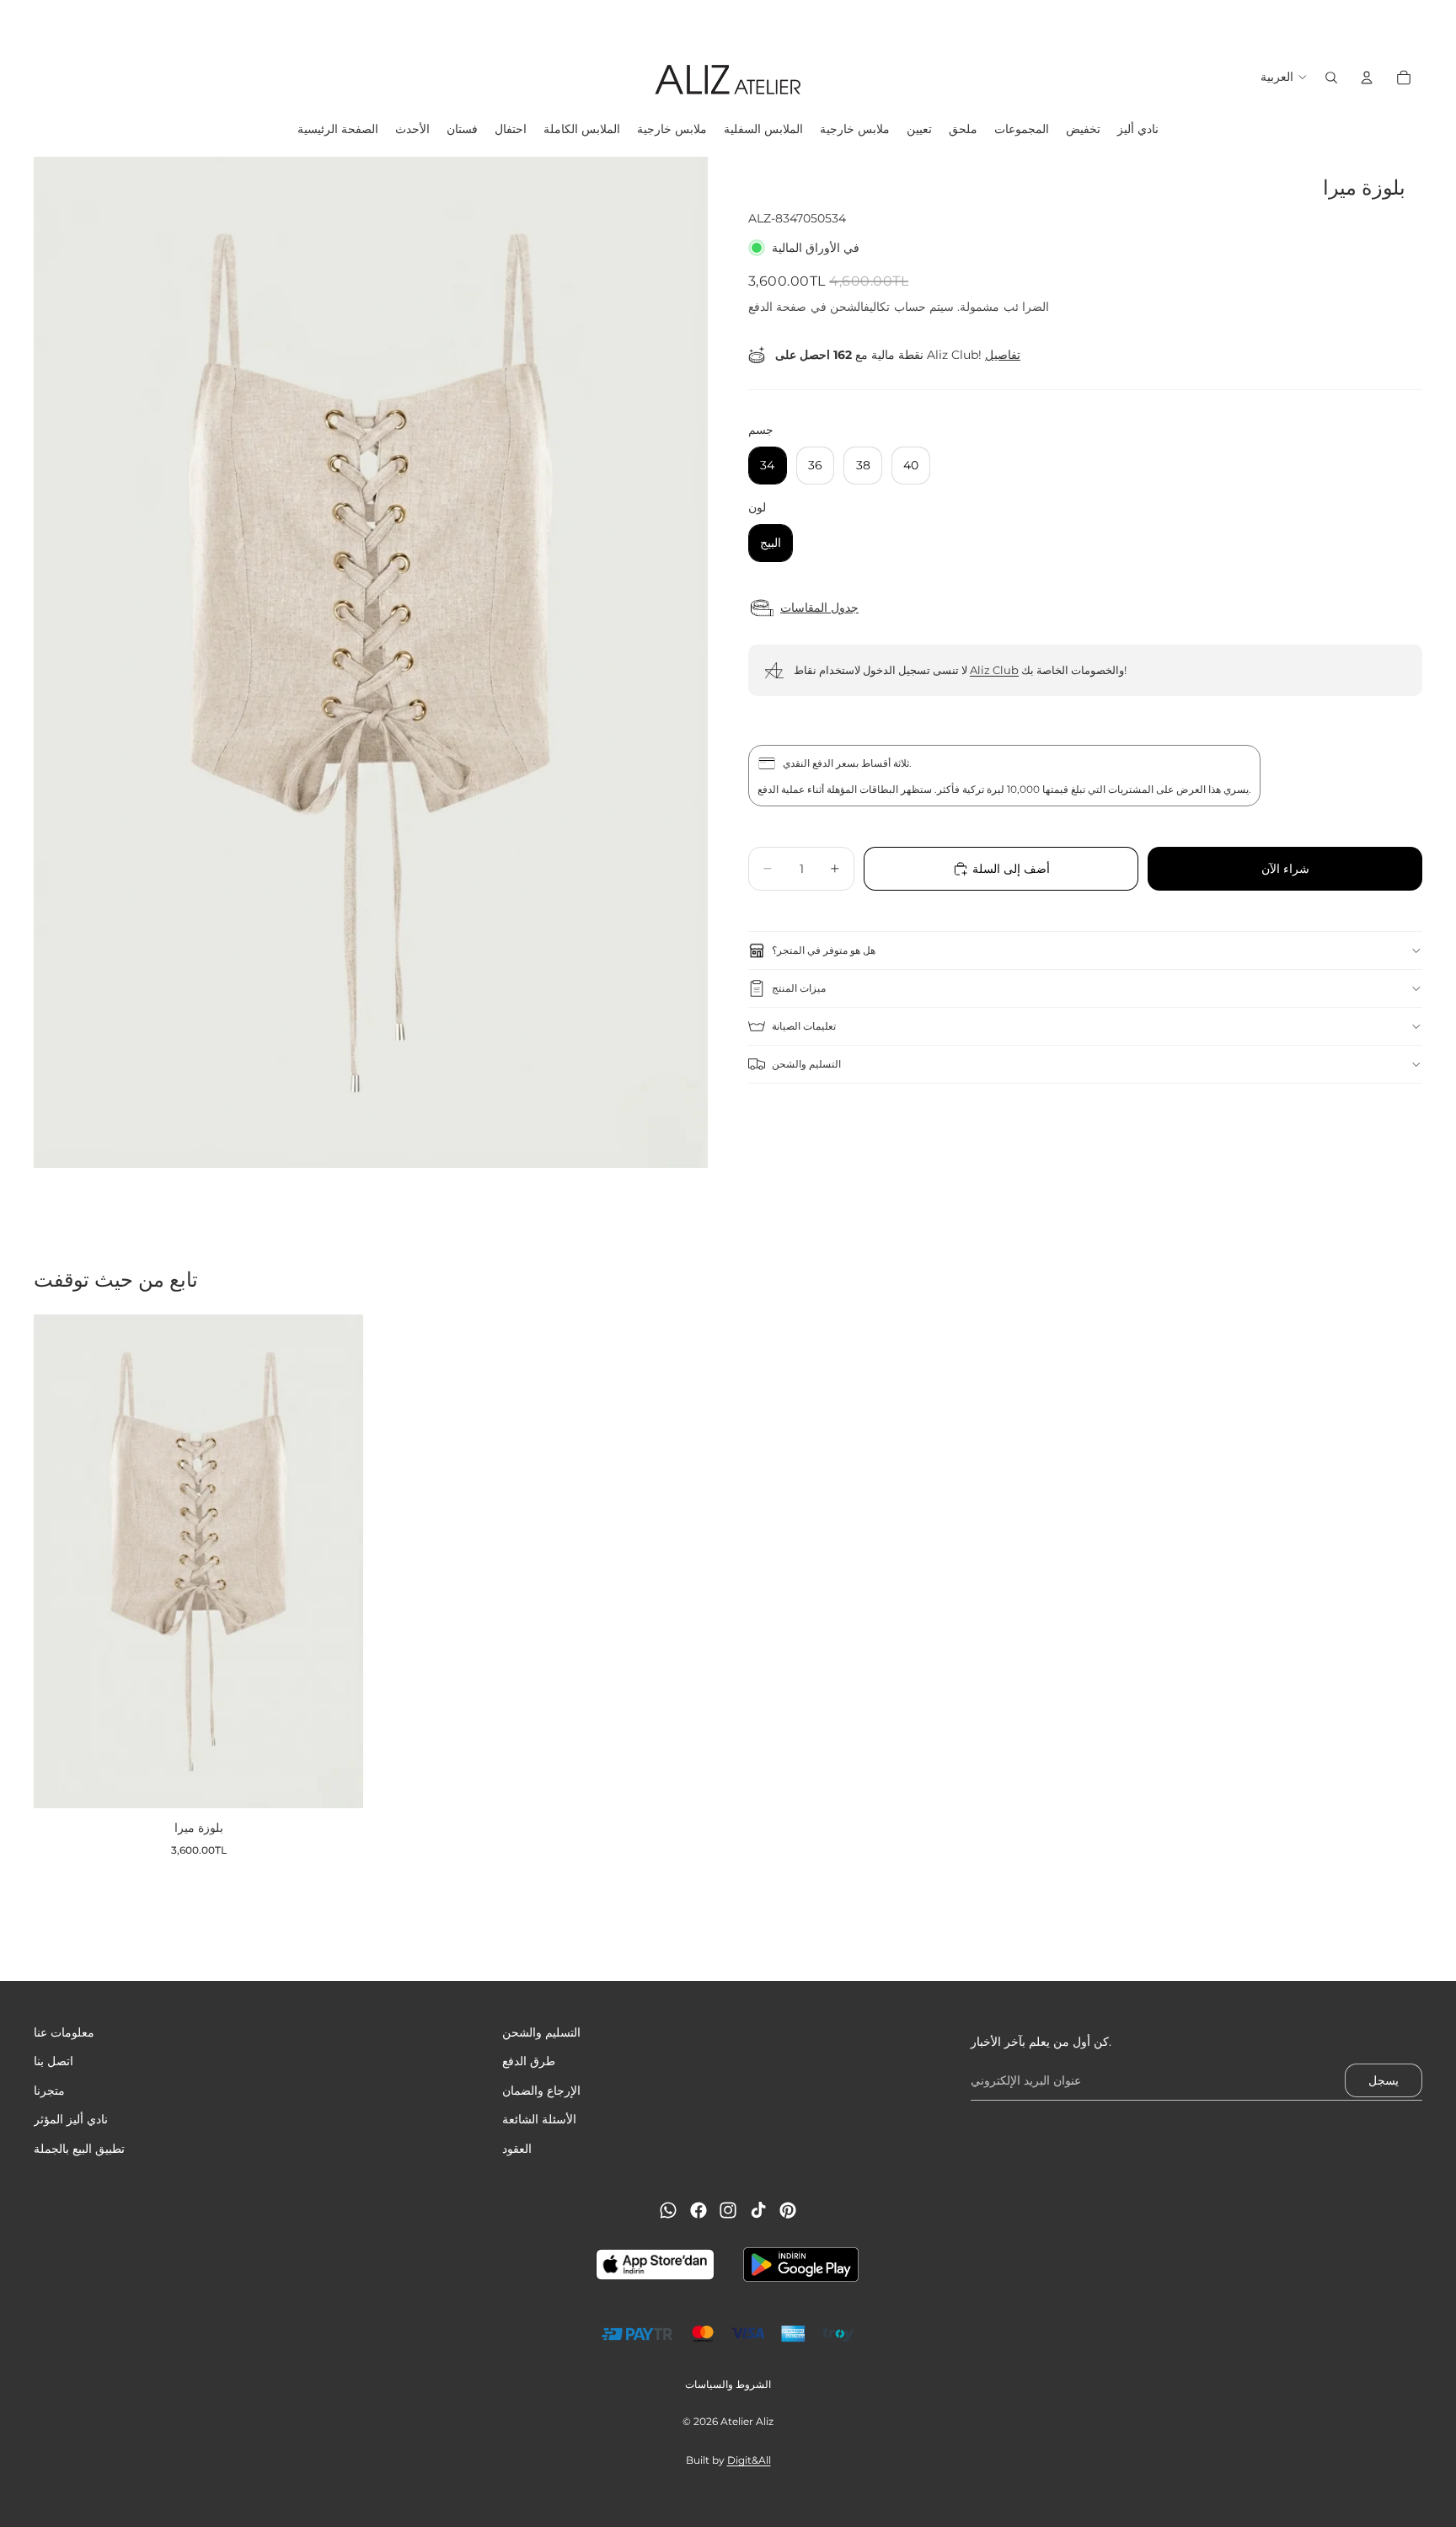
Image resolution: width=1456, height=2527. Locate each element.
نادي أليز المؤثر (71, 2119)
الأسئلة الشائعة (539, 2119)
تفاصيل (1003, 355)
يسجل (1384, 2080)
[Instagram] (728, 2210)
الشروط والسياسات (728, 2384)
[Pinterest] (788, 2210)
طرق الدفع (529, 2062)
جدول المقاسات (819, 608)
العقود (517, 2149)
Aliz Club (994, 670)
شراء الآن (1285, 869)
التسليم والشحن (806, 1064)
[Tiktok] (758, 2210)
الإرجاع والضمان (541, 2091)
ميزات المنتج (799, 988)
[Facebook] (699, 2210)
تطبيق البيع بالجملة (79, 2149)
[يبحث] (1331, 78)
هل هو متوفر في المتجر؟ (824, 950)
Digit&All (749, 2460)
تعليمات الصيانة (804, 1026)
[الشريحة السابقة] (19, 21)
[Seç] (337, 1783)
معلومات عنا (64, 2032)
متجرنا (49, 2091)
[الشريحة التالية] (1437, 21)
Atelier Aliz (747, 2421)
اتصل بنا (54, 2062)
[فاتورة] (1367, 78)
